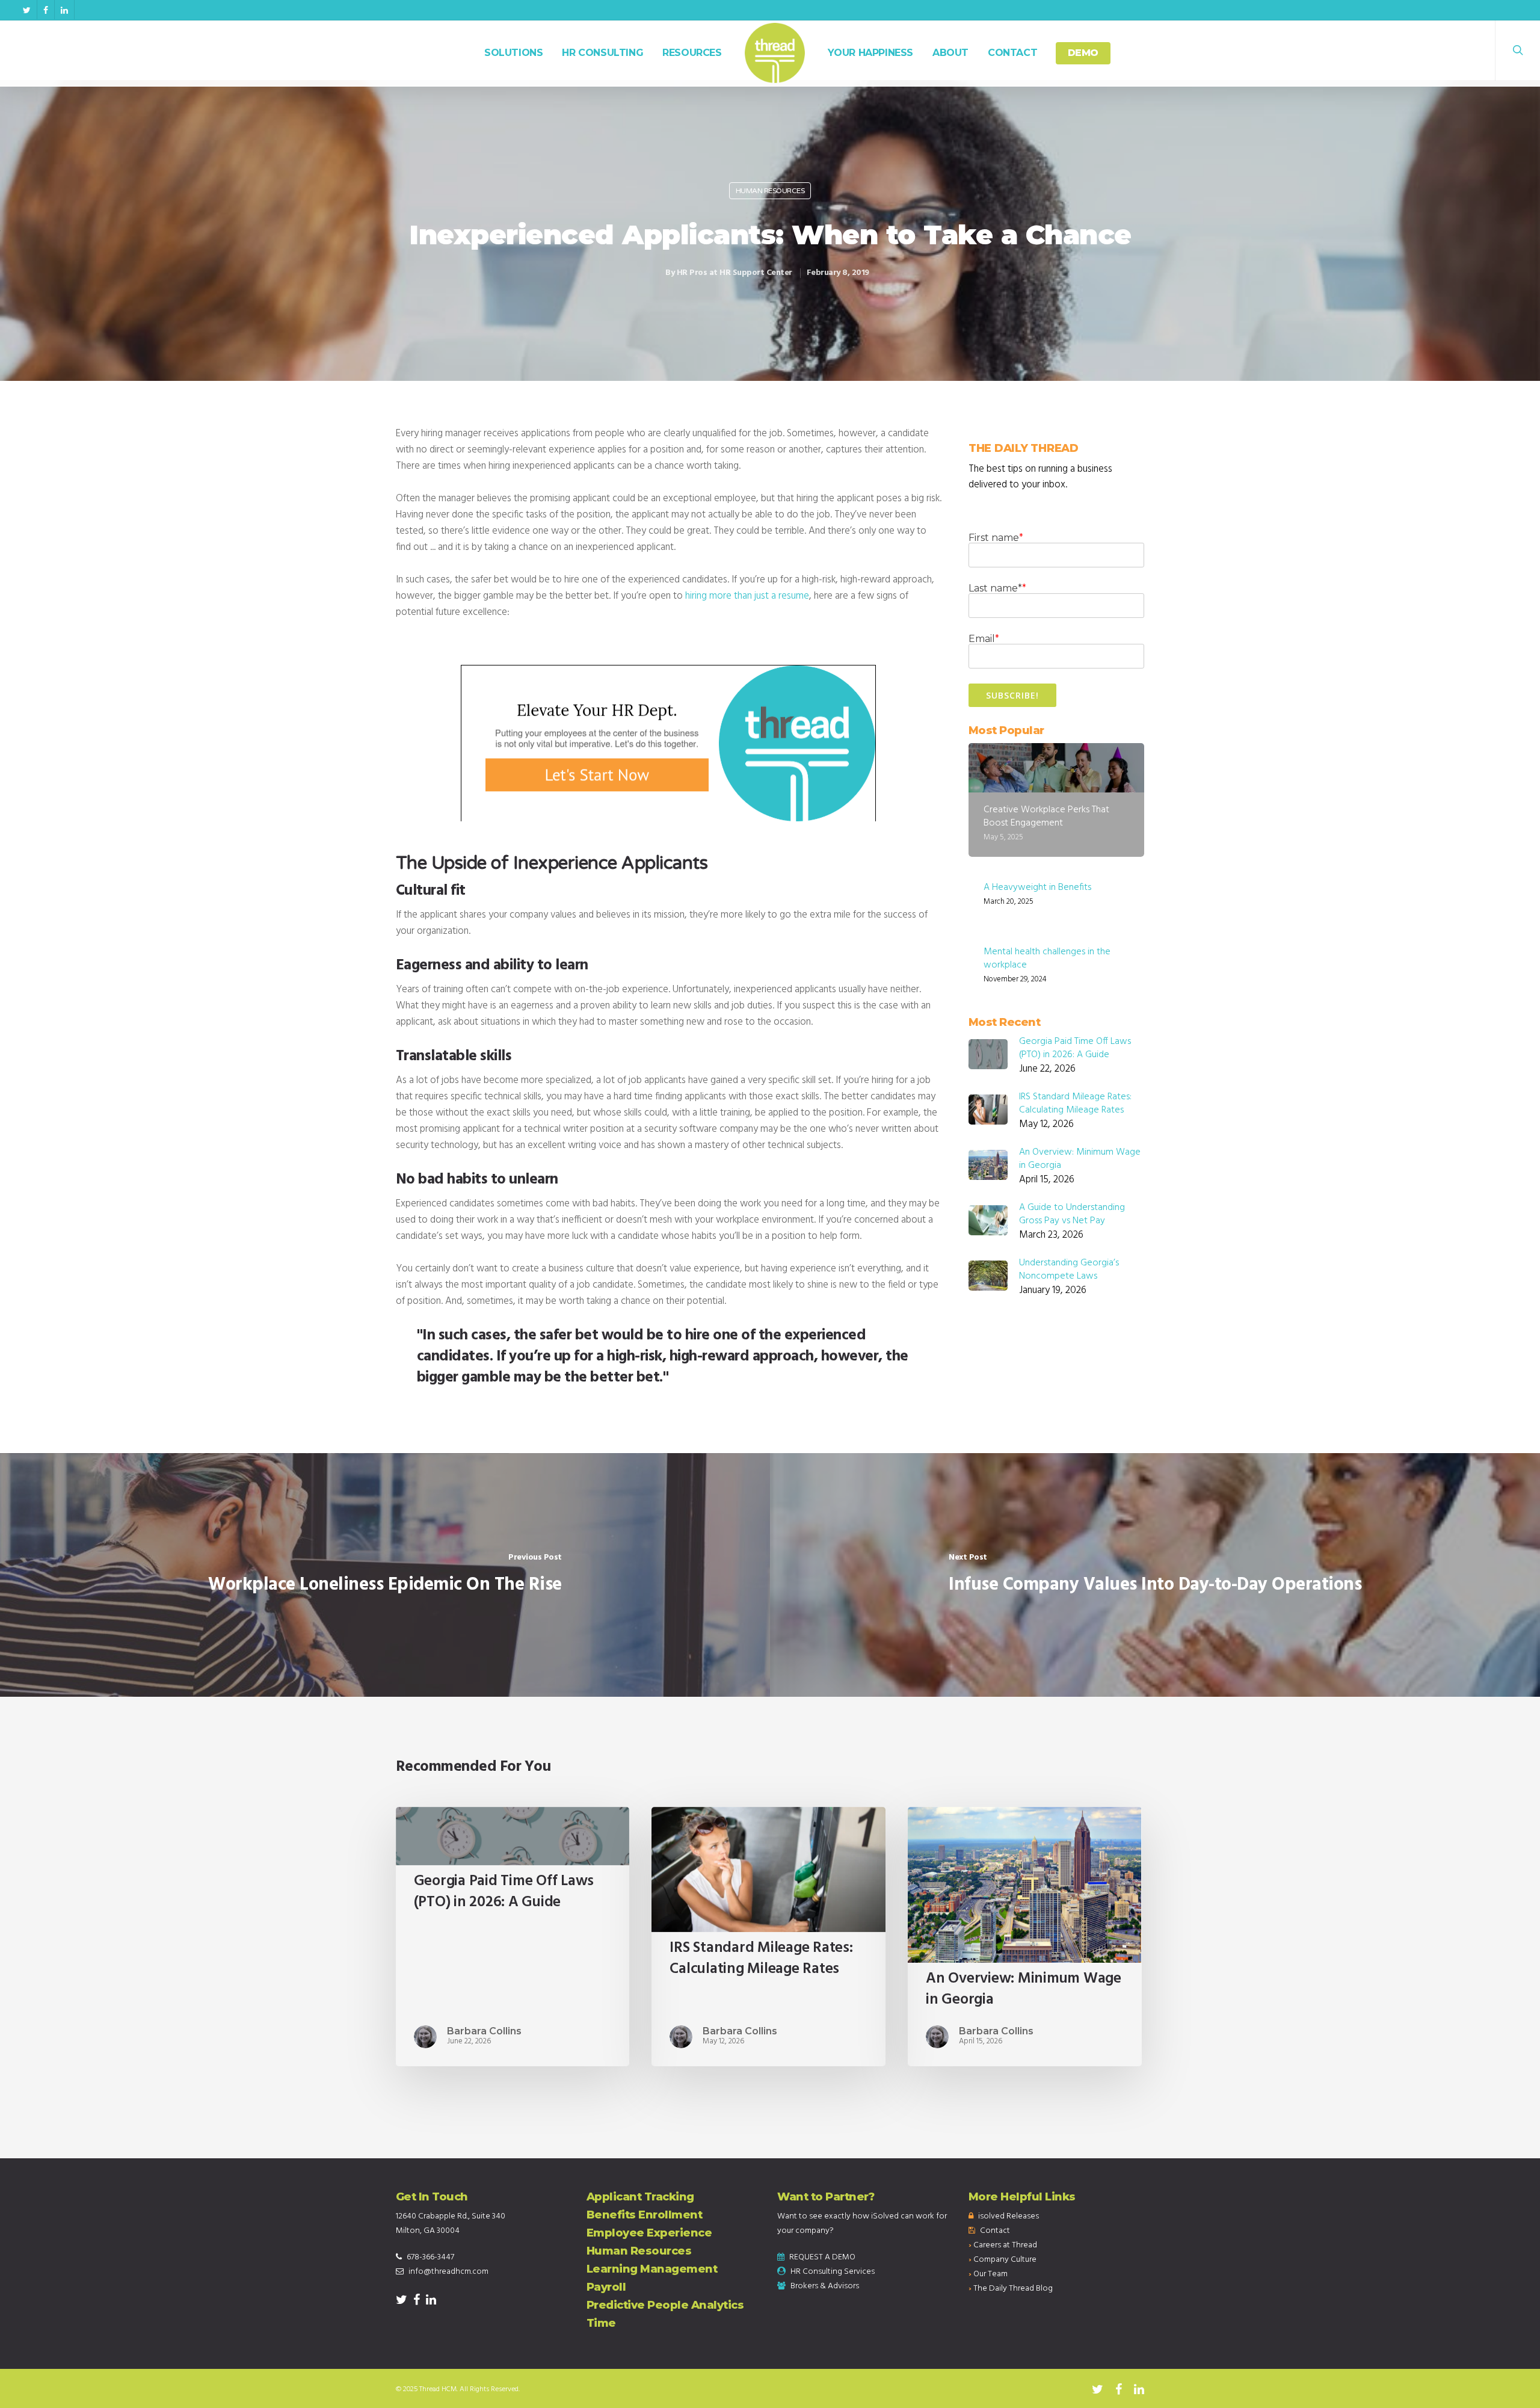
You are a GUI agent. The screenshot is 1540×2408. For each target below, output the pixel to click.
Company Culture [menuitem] (1005, 2260)
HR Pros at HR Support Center (735, 273)
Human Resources (770, 191)
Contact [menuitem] (995, 2231)
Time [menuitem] (601, 2323)
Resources (692, 53)
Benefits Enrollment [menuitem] (645, 2215)
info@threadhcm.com (448, 2272)
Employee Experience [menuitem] (649, 2233)
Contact (1012, 53)
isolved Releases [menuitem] (1009, 2216)
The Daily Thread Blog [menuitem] (1013, 2289)
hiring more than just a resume (747, 596)
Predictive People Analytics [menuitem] (665, 2305)
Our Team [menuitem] (990, 2274)
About (950, 53)
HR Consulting (602, 53)
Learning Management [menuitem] (652, 2269)
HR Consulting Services (833, 2272)
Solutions (513, 53)
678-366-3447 (430, 2257)
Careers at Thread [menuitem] (1005, 2245)
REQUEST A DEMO (822, 2257)
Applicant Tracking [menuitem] (640, 2197)
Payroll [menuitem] (606, 2287)
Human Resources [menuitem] (639, 2251)
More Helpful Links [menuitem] (1022, 2197)
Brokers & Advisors (825, 2286)
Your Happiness (870, 53)
